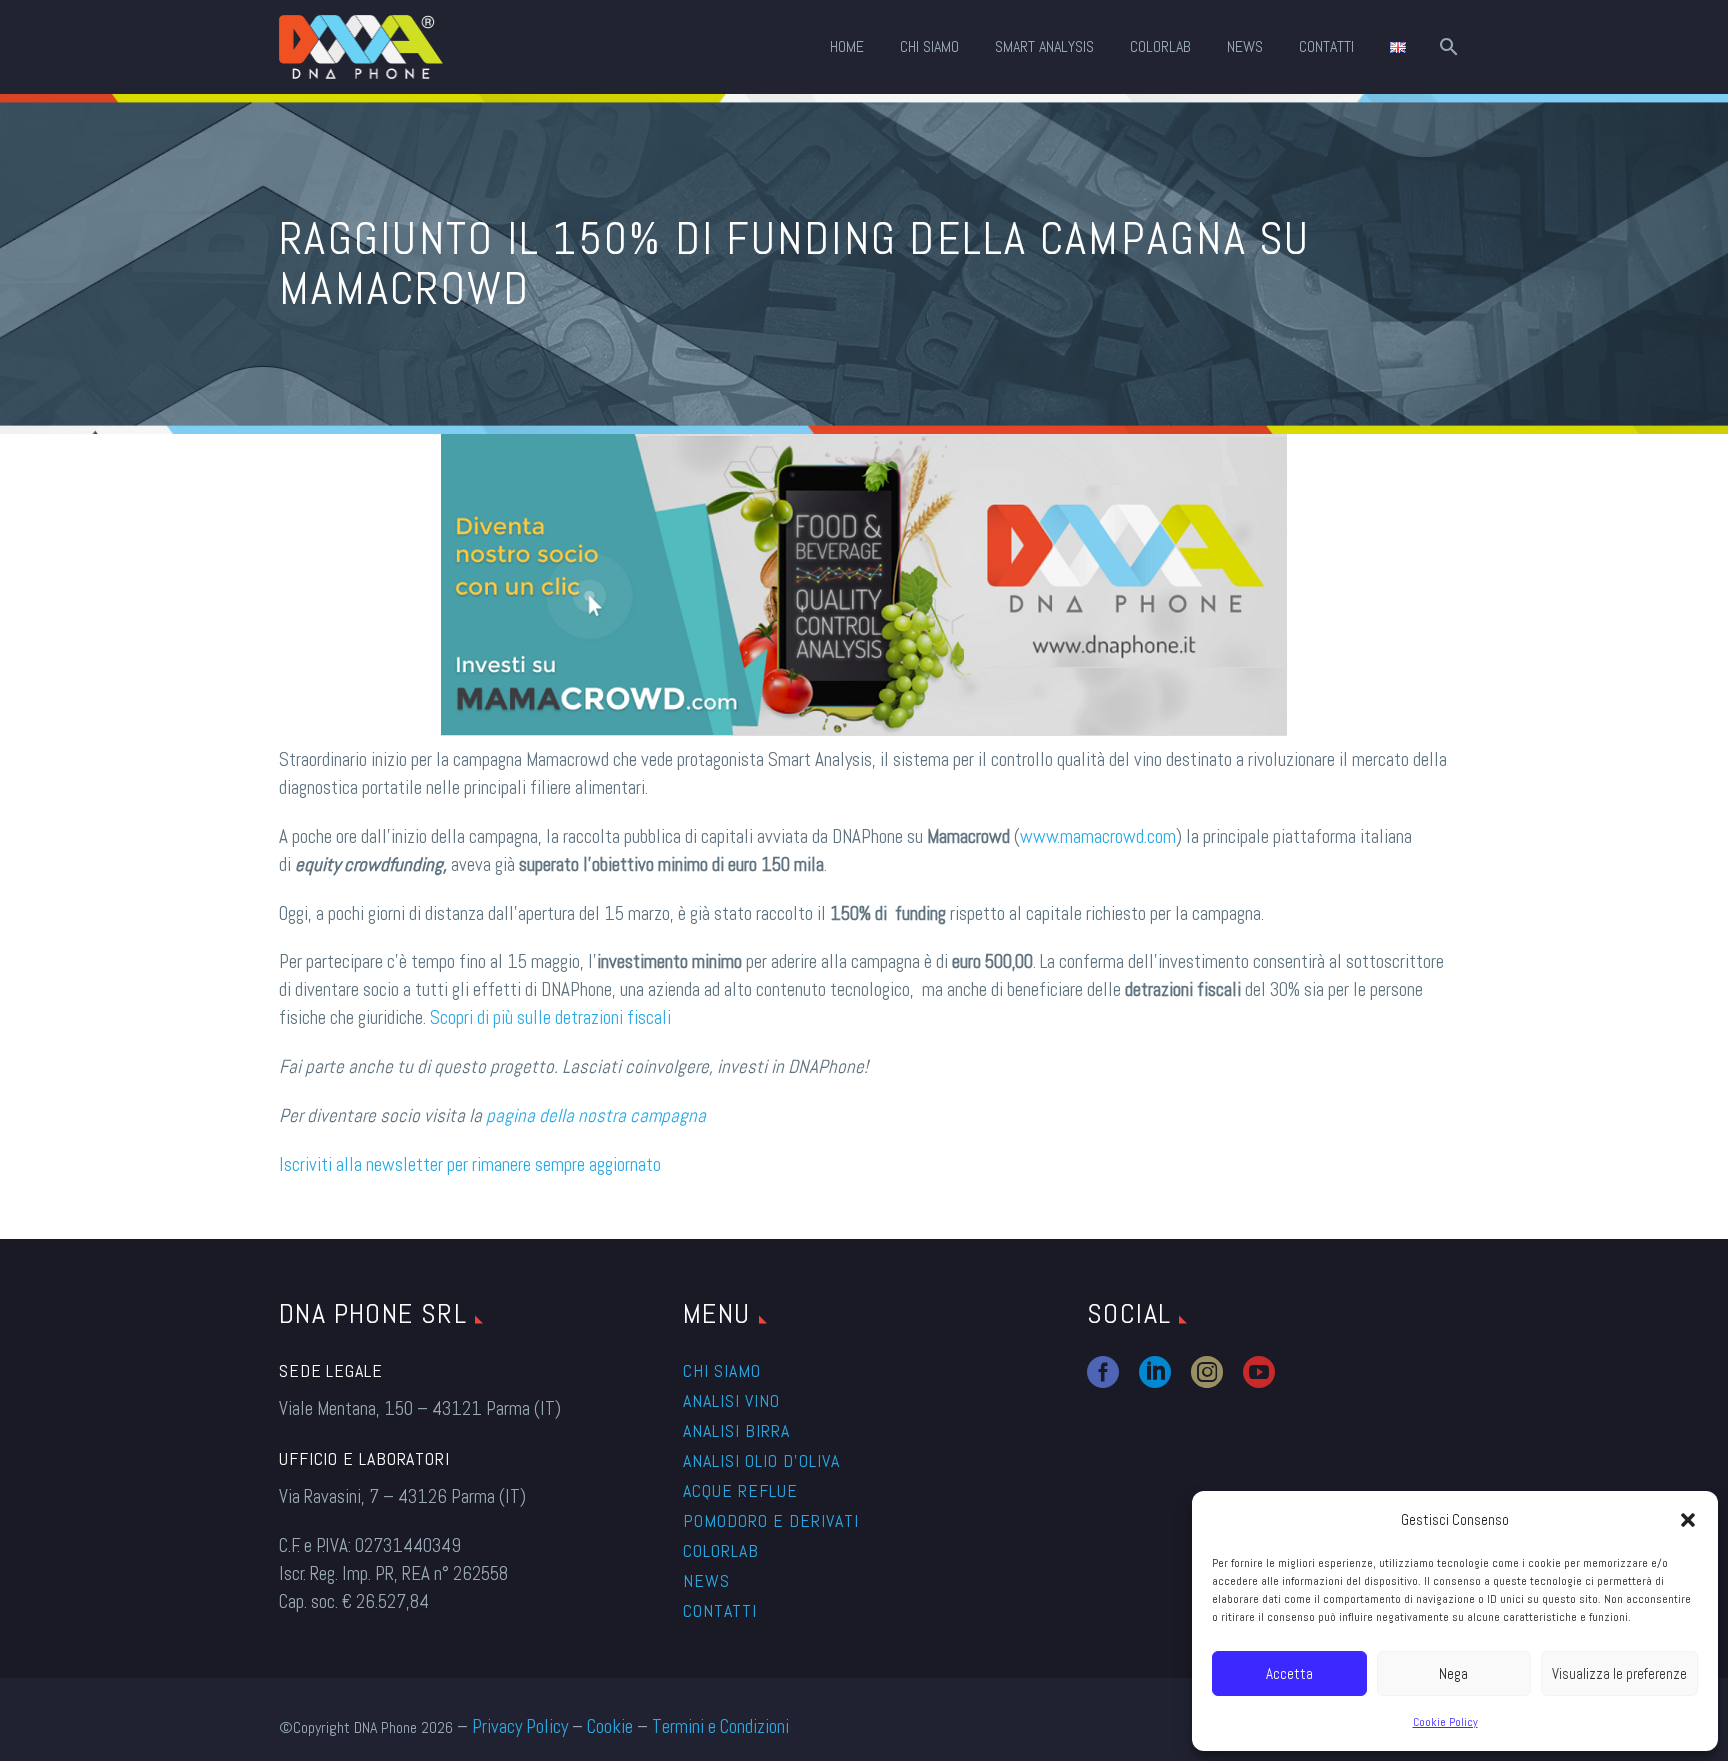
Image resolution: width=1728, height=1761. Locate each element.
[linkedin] (1155, 1372)
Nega (1453, 1673)
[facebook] (1103, 1372)
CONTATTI (1326, 47)
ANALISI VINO (731, 1400)
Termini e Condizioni (720, 1726)
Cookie (610, 1726)
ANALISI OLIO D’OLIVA (761, 1460)
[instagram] (1207, 1372)
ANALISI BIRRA (736, 1430)
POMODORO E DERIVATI (771, 1520)
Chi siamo (722, 1370)
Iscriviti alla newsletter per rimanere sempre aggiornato (470, 1164)
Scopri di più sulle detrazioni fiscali (550, 1017)
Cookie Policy (1445, 1722)
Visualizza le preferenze (1619, 1673)
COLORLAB (721, 1550)
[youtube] (1259, 1372)
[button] (1688, 1520)
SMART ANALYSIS (1044, 47)
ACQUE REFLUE (740, 1490)
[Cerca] (1446, 47)
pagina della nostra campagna (596, 1115)
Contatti (720, 1610)
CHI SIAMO (929, 47)
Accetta (1289, 1673)
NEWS (1245, 47)
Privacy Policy (520, 1726)
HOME (847, 47)
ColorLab (1160, 47)
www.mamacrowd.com (1098, 836)
